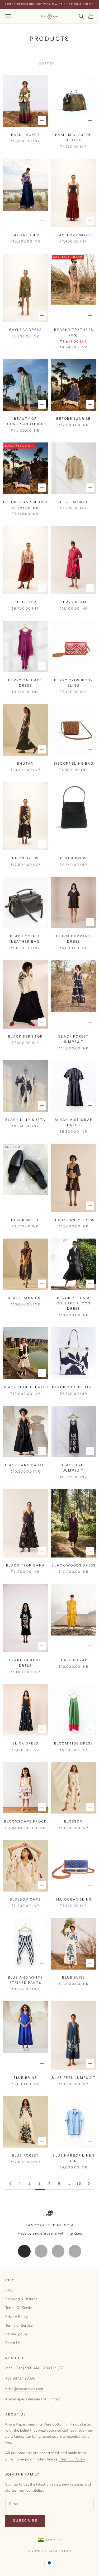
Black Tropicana (25, 1565)
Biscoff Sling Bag (74, 763)
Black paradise (25, 1298)
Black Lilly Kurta (25, 1120)
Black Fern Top (25, 1036)
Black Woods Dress (74, 1565)
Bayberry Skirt (74, 235)
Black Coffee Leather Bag (25, 939)
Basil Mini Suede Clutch (74, 137)
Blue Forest (25, 2155)
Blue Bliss (74, 1977)
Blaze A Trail (74, 1660)
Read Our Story (72, 2459)
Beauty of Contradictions (25, 421)
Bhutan (25, 763)
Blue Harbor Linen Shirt (74, 2158)
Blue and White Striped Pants (25, 1980)
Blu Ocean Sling (74, 1899)
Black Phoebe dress (25, 1387)
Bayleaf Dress (25, 330)
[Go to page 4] (89, 2183)
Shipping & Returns (21, 2299)
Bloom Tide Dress (74, 1743)
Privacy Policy (16, 2317)
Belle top (25, 602)
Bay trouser (25, 235)
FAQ (9, 2290)
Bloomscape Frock (25, 1821)
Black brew (74, 858)
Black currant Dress (74, 939)
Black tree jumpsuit (74, 1468)
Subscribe (25, 2521)
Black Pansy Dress (74, 1220)
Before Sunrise (74, 419)
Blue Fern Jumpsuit (74, 2078)
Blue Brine (25, 2078)
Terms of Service (19, 2325)
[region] (49, 2223)
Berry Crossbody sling (74, 683)
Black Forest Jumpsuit (74, 1039)
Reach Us (13, 2343)
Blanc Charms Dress (25, 1663)
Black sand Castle (25, 1465)
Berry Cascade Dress (25, 683)
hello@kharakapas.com (24, 2389)
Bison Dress (25, 858)
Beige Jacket (74, 502)
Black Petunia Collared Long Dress (74, 1303)
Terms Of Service (19, 2308)
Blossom (74, 1821)
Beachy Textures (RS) (74, 332)
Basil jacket (25, 135)
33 (79, 2183)
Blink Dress (25, 1743)
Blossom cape (25, 1899)
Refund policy (16, 2334)
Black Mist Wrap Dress (74, 1122)
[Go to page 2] (10, 2183)
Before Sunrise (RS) (25, 502)
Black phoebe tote (74, 1387)
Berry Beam (74, 602)
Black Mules (25, 1220)
